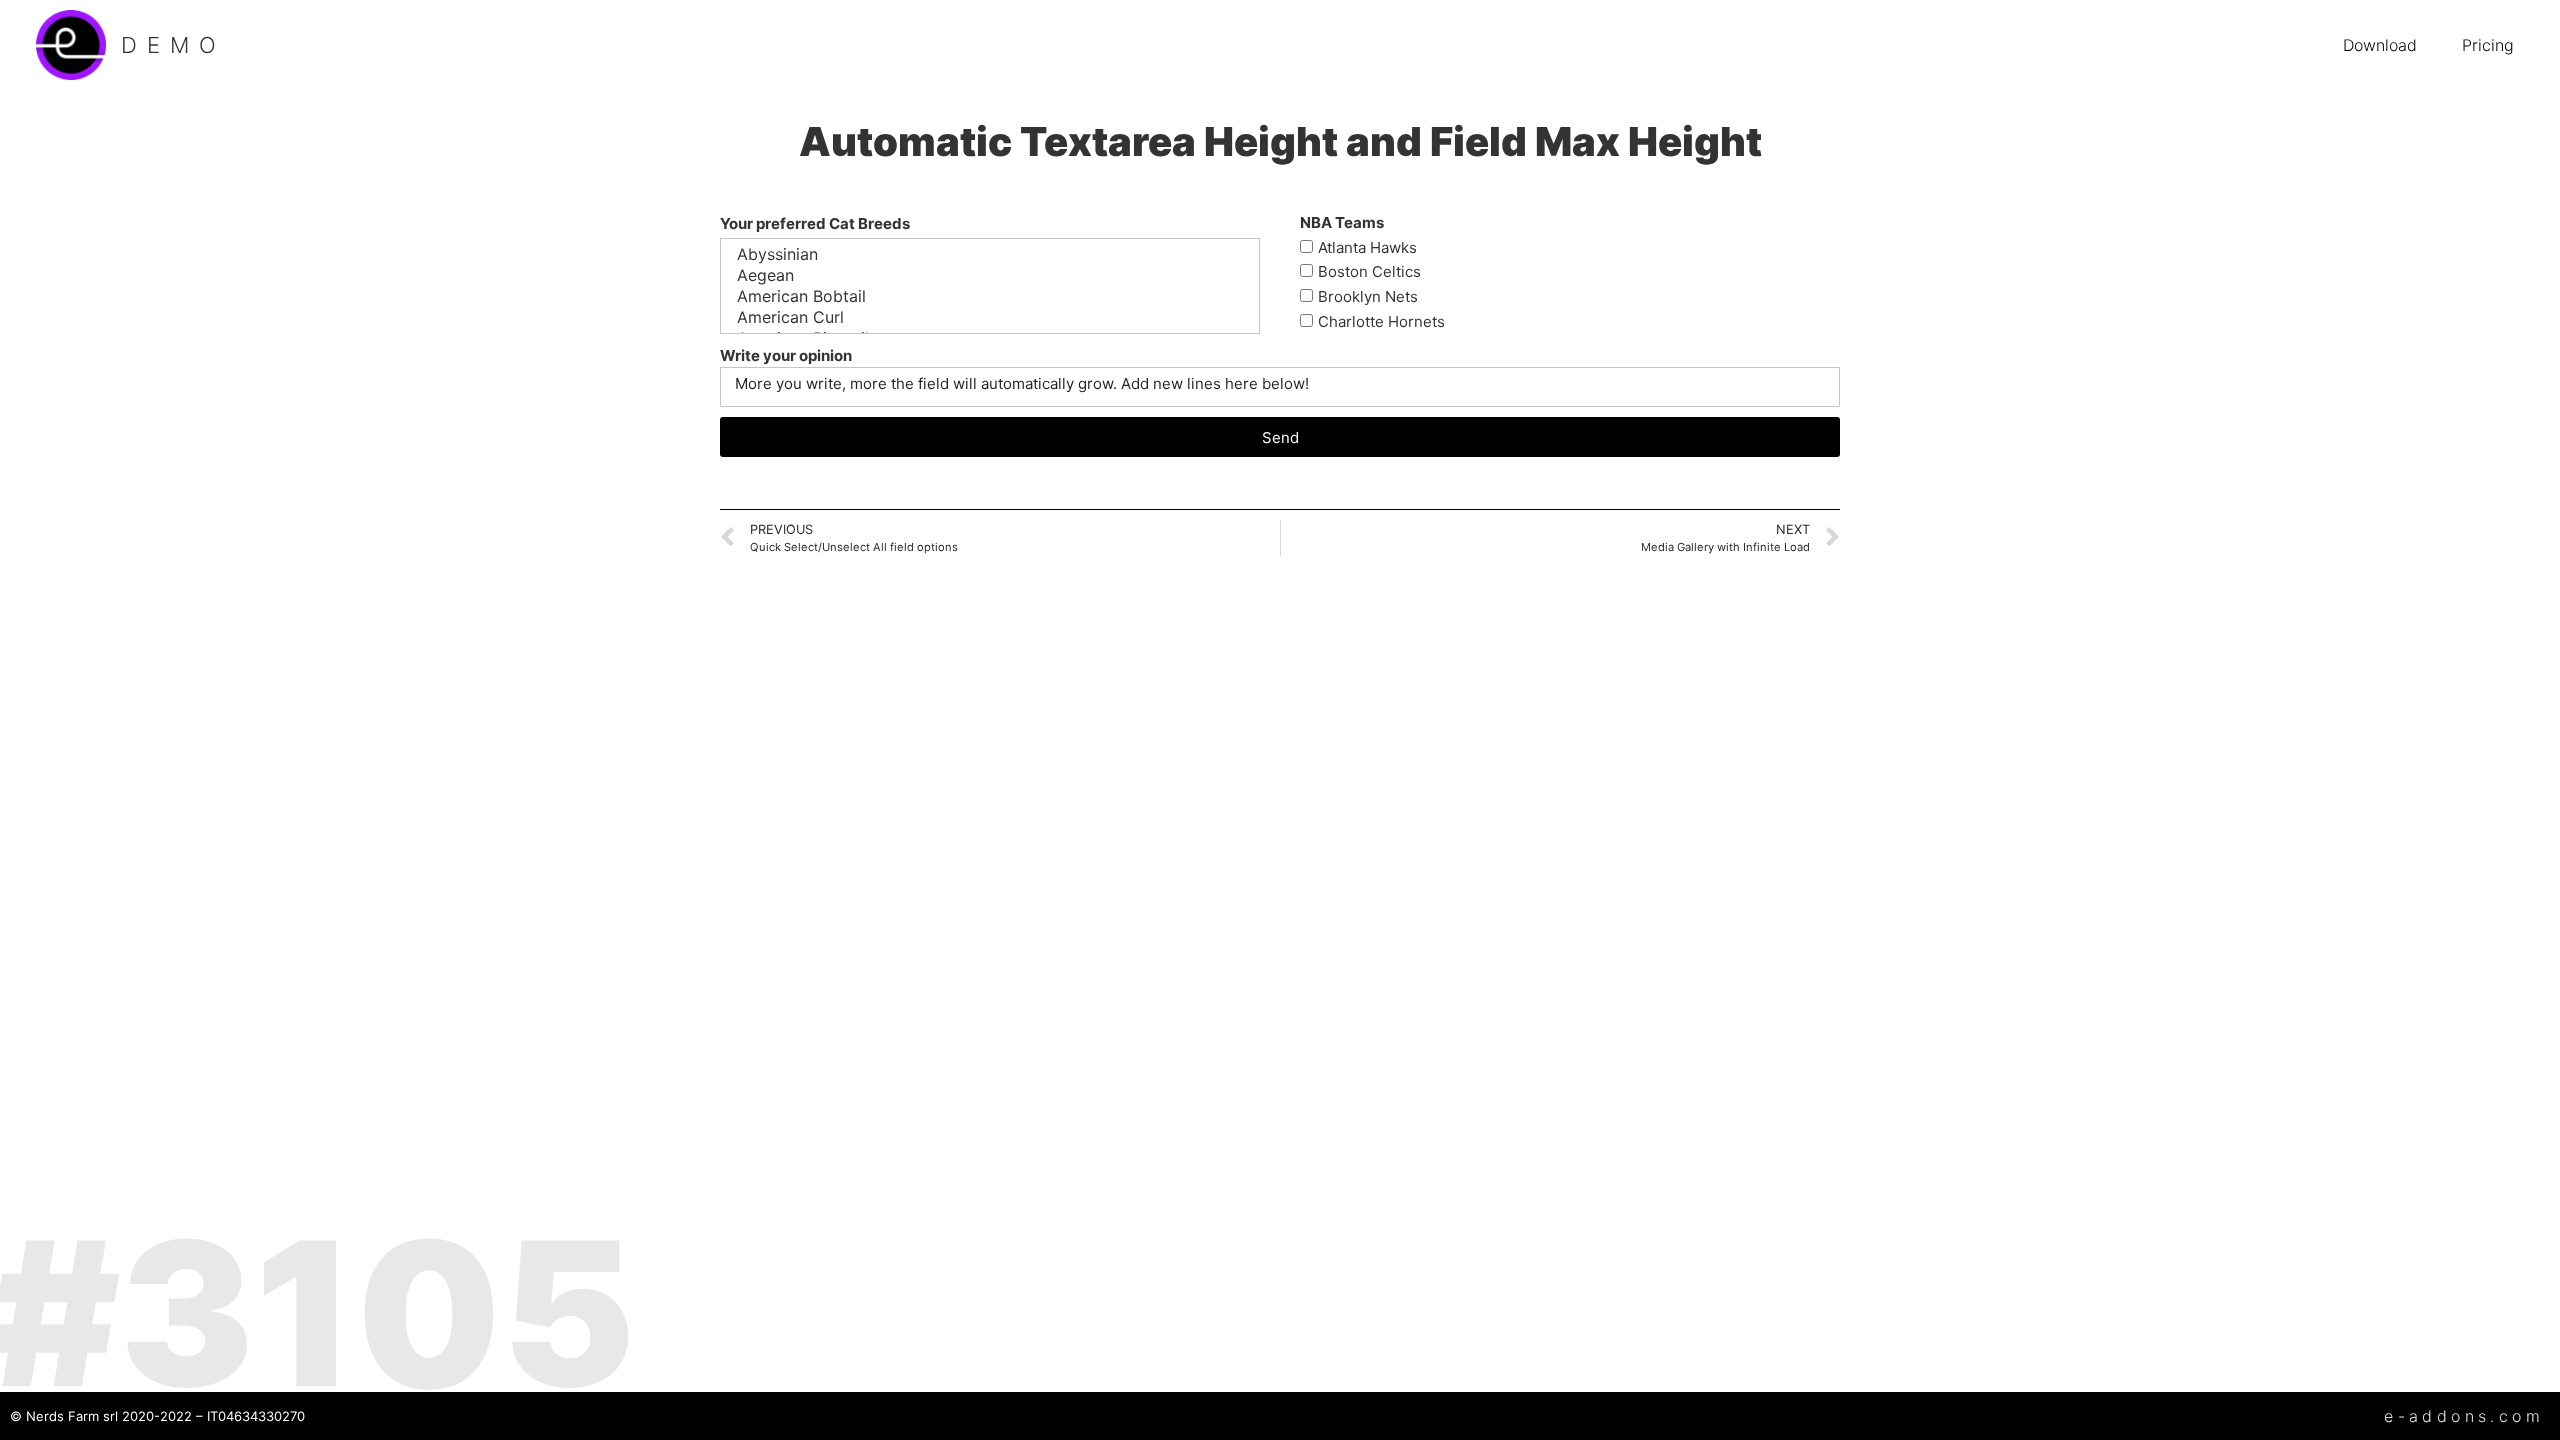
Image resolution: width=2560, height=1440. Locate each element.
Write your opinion (786, 355)
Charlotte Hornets (1381, 322)
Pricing (2488, 45)
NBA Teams (1342, 222)
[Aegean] (987, 275)
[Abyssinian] (987, 254)
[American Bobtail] (987, 296)
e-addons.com (2464, 1416)
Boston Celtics (1369, 272)
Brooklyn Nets (1368, 297)
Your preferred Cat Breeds (815, 223)
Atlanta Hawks (1367, 247)
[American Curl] (987, 317)
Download (2380, 45)
